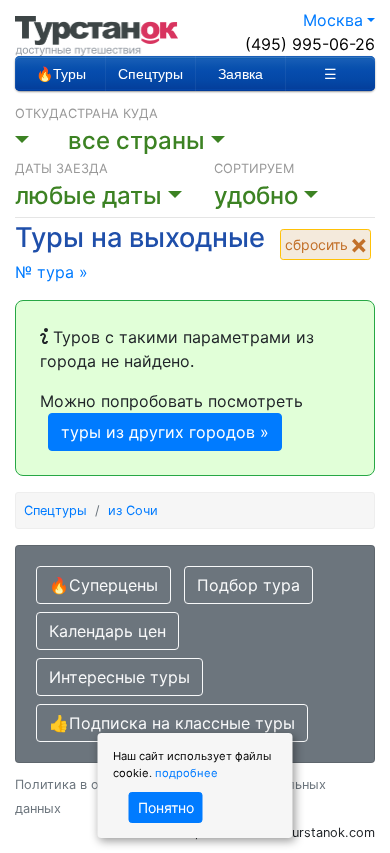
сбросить (318, 244)
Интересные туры (119, 677)
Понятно (166, 807)
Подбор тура (248, 585)
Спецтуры (150, 74)
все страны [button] (136, 140)
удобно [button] (256, 195)
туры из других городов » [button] (165, 432)
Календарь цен (107, 631)
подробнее (186, 773)
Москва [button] (333, 20)
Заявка (240, 74)
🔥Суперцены (103, 585)
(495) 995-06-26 (310, 44)
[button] (41, 141)
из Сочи (133, 510)
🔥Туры (61, 74)
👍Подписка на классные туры (172, 723)
